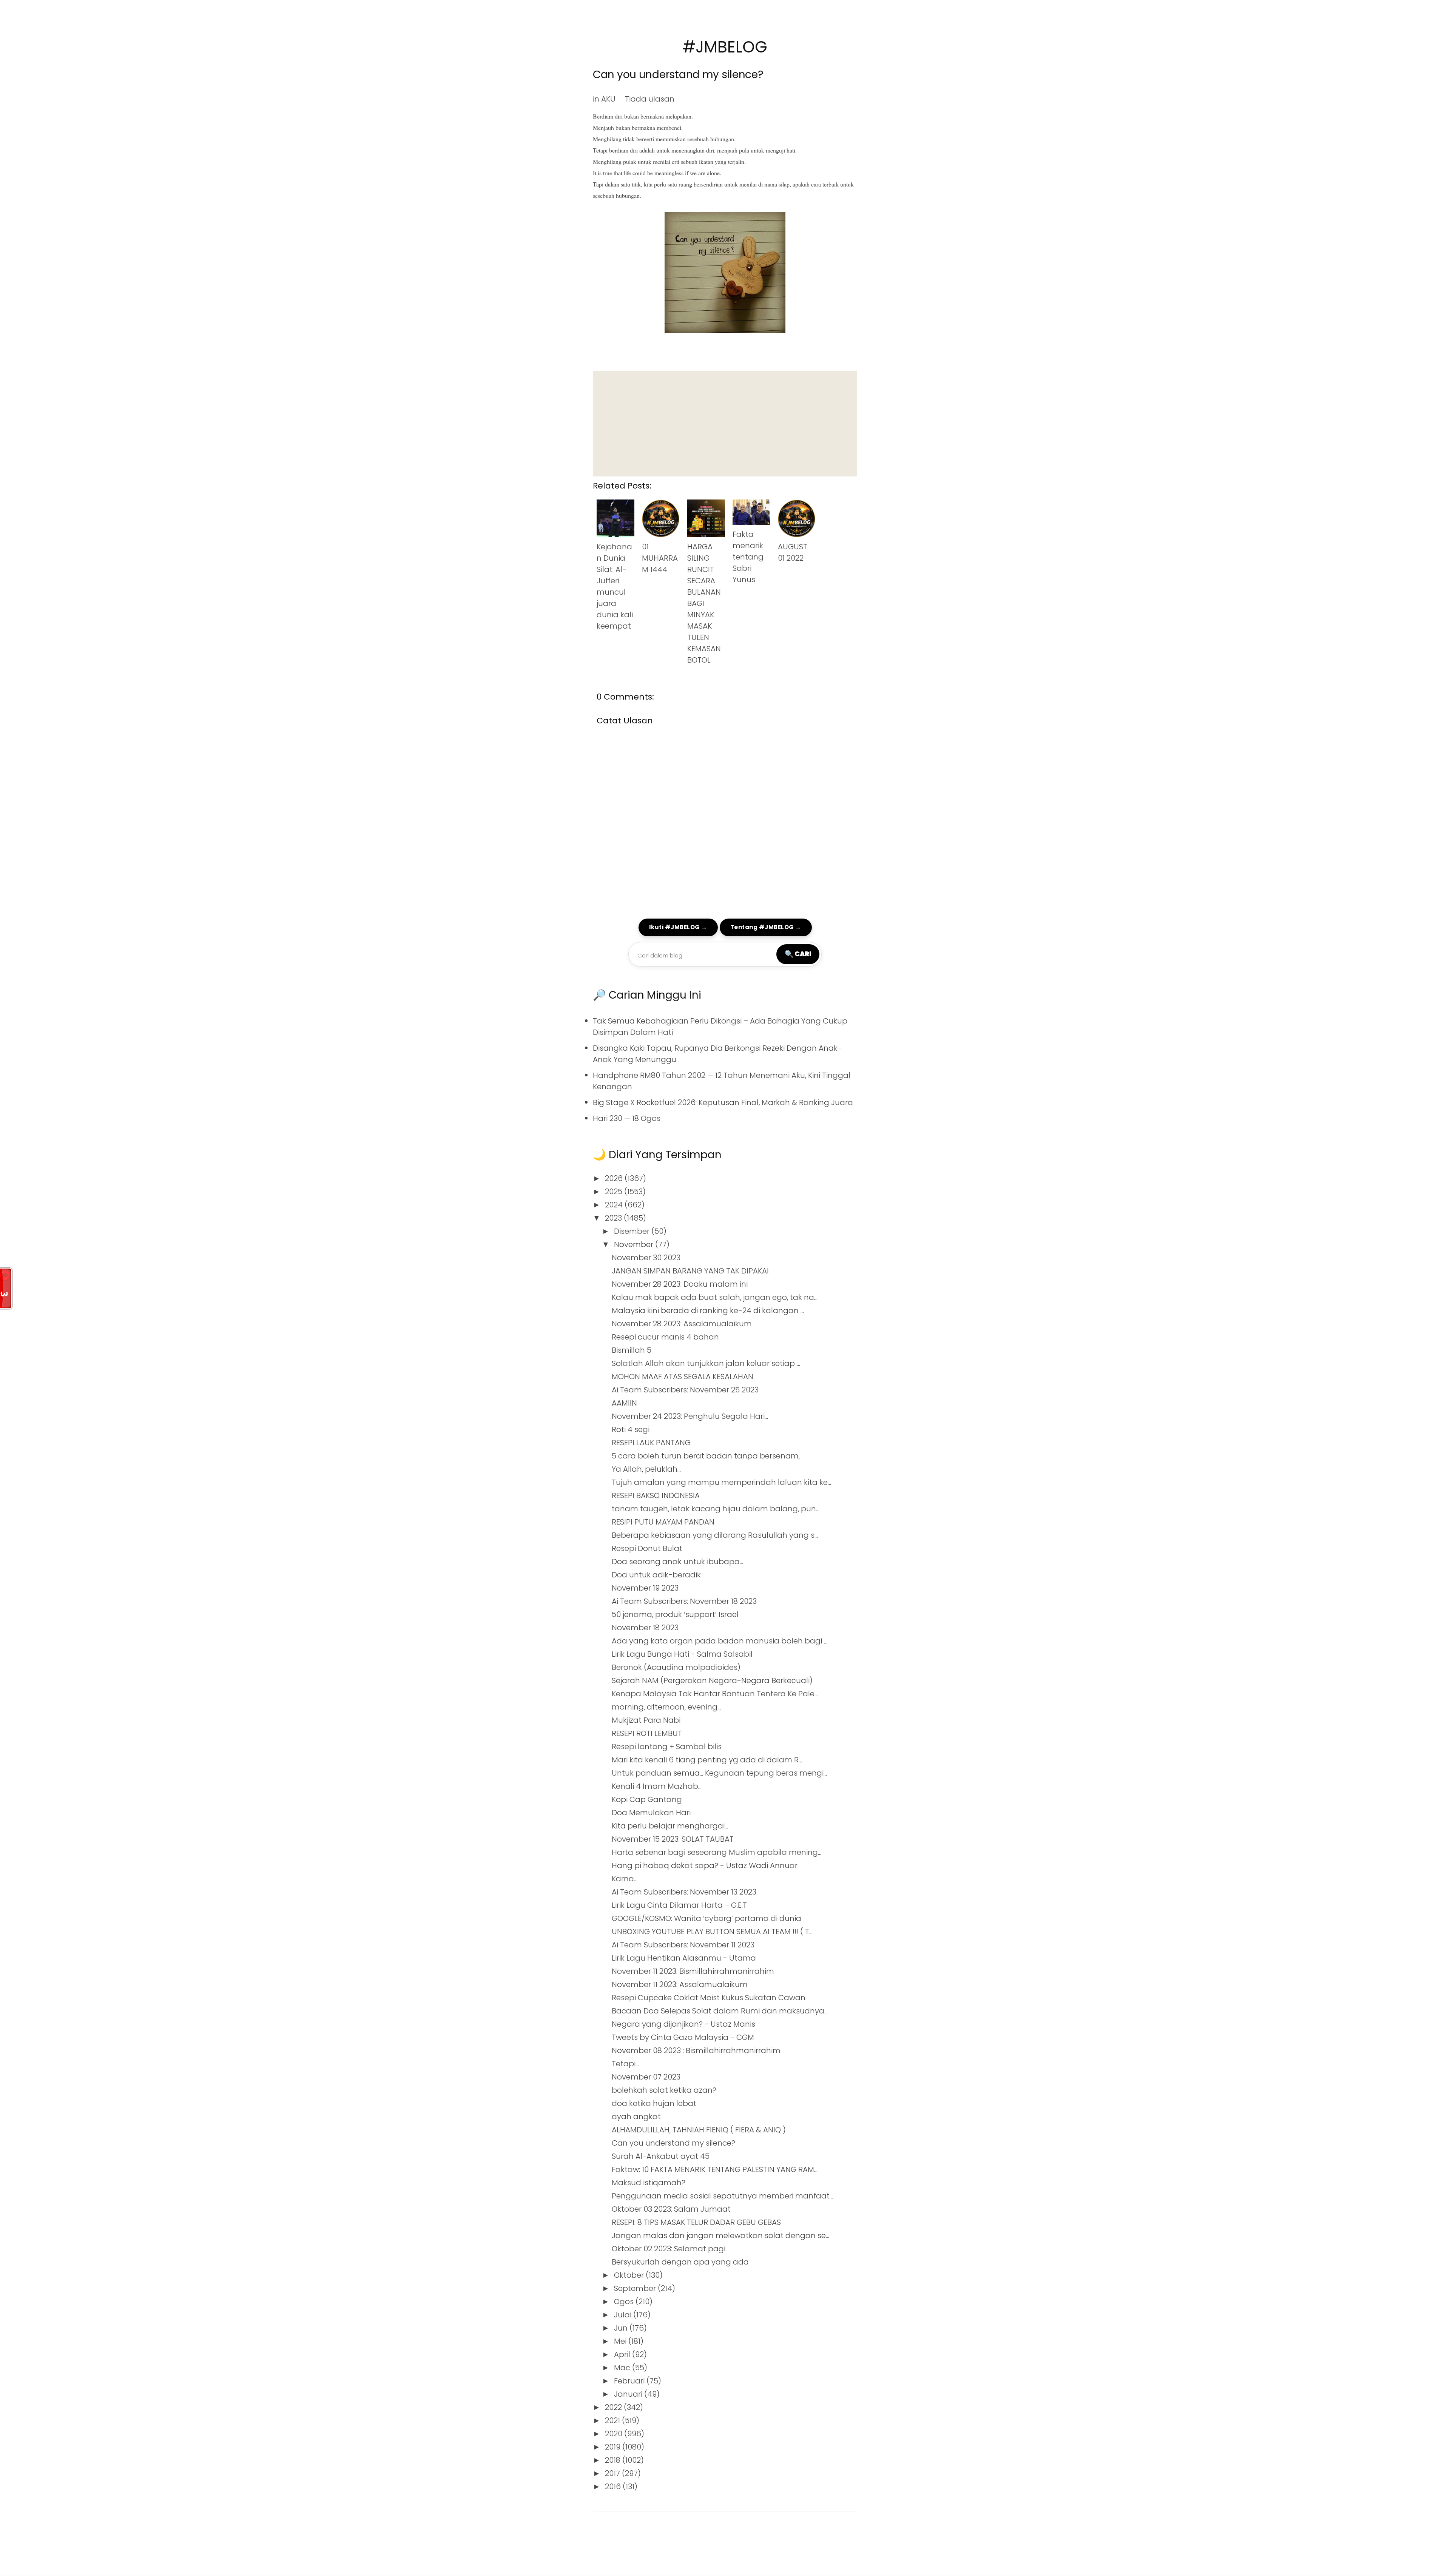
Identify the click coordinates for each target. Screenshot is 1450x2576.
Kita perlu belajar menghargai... (670, 1826)
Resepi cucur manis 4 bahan (665, 1337)
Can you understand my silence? (678, 75)
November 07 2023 (646, 2077)
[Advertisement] (725, 424)
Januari (629, 2394)
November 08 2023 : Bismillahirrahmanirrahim (696, 2050)
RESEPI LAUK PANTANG (651, 1443)
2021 (613, 2420)
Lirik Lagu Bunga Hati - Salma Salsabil (682, 1654)
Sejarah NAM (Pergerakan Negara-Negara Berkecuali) (712, 1680)
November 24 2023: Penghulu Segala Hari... (690, 1416)
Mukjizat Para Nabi (646, 1720)
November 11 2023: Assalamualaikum (680, 1984)
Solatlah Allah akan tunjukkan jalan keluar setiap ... (706, 1363)
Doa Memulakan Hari (651, 1813)
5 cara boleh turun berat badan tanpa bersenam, (706, 1456)
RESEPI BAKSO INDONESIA (656, 1495)
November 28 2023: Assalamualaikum (682, 1324)
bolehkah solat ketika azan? (664, 2090)
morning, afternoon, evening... (666, 1707)
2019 (614, 2447)
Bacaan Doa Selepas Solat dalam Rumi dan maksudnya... (720, 2011)
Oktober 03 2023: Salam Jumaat (671, 2209)
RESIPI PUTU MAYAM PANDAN (663, 1522)
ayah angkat (636, 2117)
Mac (623, 2368)
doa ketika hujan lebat (654, 2103)
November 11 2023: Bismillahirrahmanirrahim (693, 1971)
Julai (624, 2315)
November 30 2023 (646, 1258)
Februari (630, 2381)
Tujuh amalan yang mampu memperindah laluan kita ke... (721, 1482)
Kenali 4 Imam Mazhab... (657, 1786)
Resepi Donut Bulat (647, 1548)
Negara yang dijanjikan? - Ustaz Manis (683, 2024)
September (636, 2288)
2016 (614, 2487)
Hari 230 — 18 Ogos (627, 1118)
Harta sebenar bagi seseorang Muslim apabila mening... (717, 1852)
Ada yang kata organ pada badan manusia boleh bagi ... (720, 1641)
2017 (613, 2473)
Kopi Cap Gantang (647, 1799)
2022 (614, 2407)
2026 (615, 1178)
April (623, 2354)
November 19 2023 (645, 1588)
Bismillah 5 (632, 1350)
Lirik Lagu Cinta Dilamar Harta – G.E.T (679, 1905)
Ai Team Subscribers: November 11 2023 (683, 1945)
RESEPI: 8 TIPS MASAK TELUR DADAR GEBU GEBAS (696, 2222)
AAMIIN (624, 1403)
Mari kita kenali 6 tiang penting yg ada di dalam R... (707, 1760)
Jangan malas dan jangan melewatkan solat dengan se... (720, 2235)
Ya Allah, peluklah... (646, 1469)
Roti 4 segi (631, 1429)
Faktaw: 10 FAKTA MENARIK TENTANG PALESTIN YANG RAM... (715, 2169)
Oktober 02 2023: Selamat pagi (669, 2249)
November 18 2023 (645, 1628)
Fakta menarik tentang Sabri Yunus (748, 557)
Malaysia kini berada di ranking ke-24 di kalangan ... (708, 1310)
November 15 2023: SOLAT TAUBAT (673, 1839)
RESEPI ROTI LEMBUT (647, 1733)
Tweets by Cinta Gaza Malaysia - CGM (683, 2037)
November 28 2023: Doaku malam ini (680, 1284)
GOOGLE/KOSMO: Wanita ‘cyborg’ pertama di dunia (706, 1918)
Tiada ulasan (650, 99)
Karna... (625, 1879)
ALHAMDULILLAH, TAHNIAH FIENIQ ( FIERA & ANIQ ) (699, 2130)
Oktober (630, 2275)
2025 (615, 1192)
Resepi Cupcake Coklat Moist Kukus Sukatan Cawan (709, 1998)
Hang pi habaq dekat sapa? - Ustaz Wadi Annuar (705, 1865)
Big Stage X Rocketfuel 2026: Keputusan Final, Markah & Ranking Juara (723, 1102)
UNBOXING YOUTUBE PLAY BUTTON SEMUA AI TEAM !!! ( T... (712, 1932)
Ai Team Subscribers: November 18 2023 (684, 1601)
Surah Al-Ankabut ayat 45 (661, 2156)
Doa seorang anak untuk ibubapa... (677, 1562)
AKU (608, 99)
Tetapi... (625, 2064)
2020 (615, 2434)
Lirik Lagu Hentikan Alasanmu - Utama (684, 1958)
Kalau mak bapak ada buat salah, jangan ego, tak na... (715, 1297)
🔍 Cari (798, 954)
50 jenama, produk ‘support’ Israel (675, 1614)
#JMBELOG (725, 47)
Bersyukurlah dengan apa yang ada (680, 2262)
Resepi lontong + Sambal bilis (667, 1747)
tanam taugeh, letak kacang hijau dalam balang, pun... (716, 1509)
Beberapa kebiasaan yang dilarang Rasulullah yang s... (715, 1535)
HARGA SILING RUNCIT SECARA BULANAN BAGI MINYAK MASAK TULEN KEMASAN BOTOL (704, 603)
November (635, 1244)
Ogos (625, 2302)
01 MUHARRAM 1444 (660, 558)
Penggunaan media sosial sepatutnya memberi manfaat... (722, 2196)
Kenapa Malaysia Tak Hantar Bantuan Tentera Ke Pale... (715, 1694)
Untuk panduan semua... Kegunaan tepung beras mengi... (719, 1773)
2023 (614, 1218)
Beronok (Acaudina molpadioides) (676, 1667)
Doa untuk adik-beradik (656, 1575)
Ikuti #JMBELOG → (678, 927)
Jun (622, 2328)
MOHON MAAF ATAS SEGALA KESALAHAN (683, 1377)
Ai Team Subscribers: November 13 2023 (684, 1892)
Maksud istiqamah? (649, 2183)
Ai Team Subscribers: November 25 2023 (685, 1390)
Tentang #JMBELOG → (766, 927)
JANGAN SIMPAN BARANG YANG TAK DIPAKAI (690, 1271)
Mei (621, 2341)
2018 (614, 2460)
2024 (615, 1205)
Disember (633, 1231)
